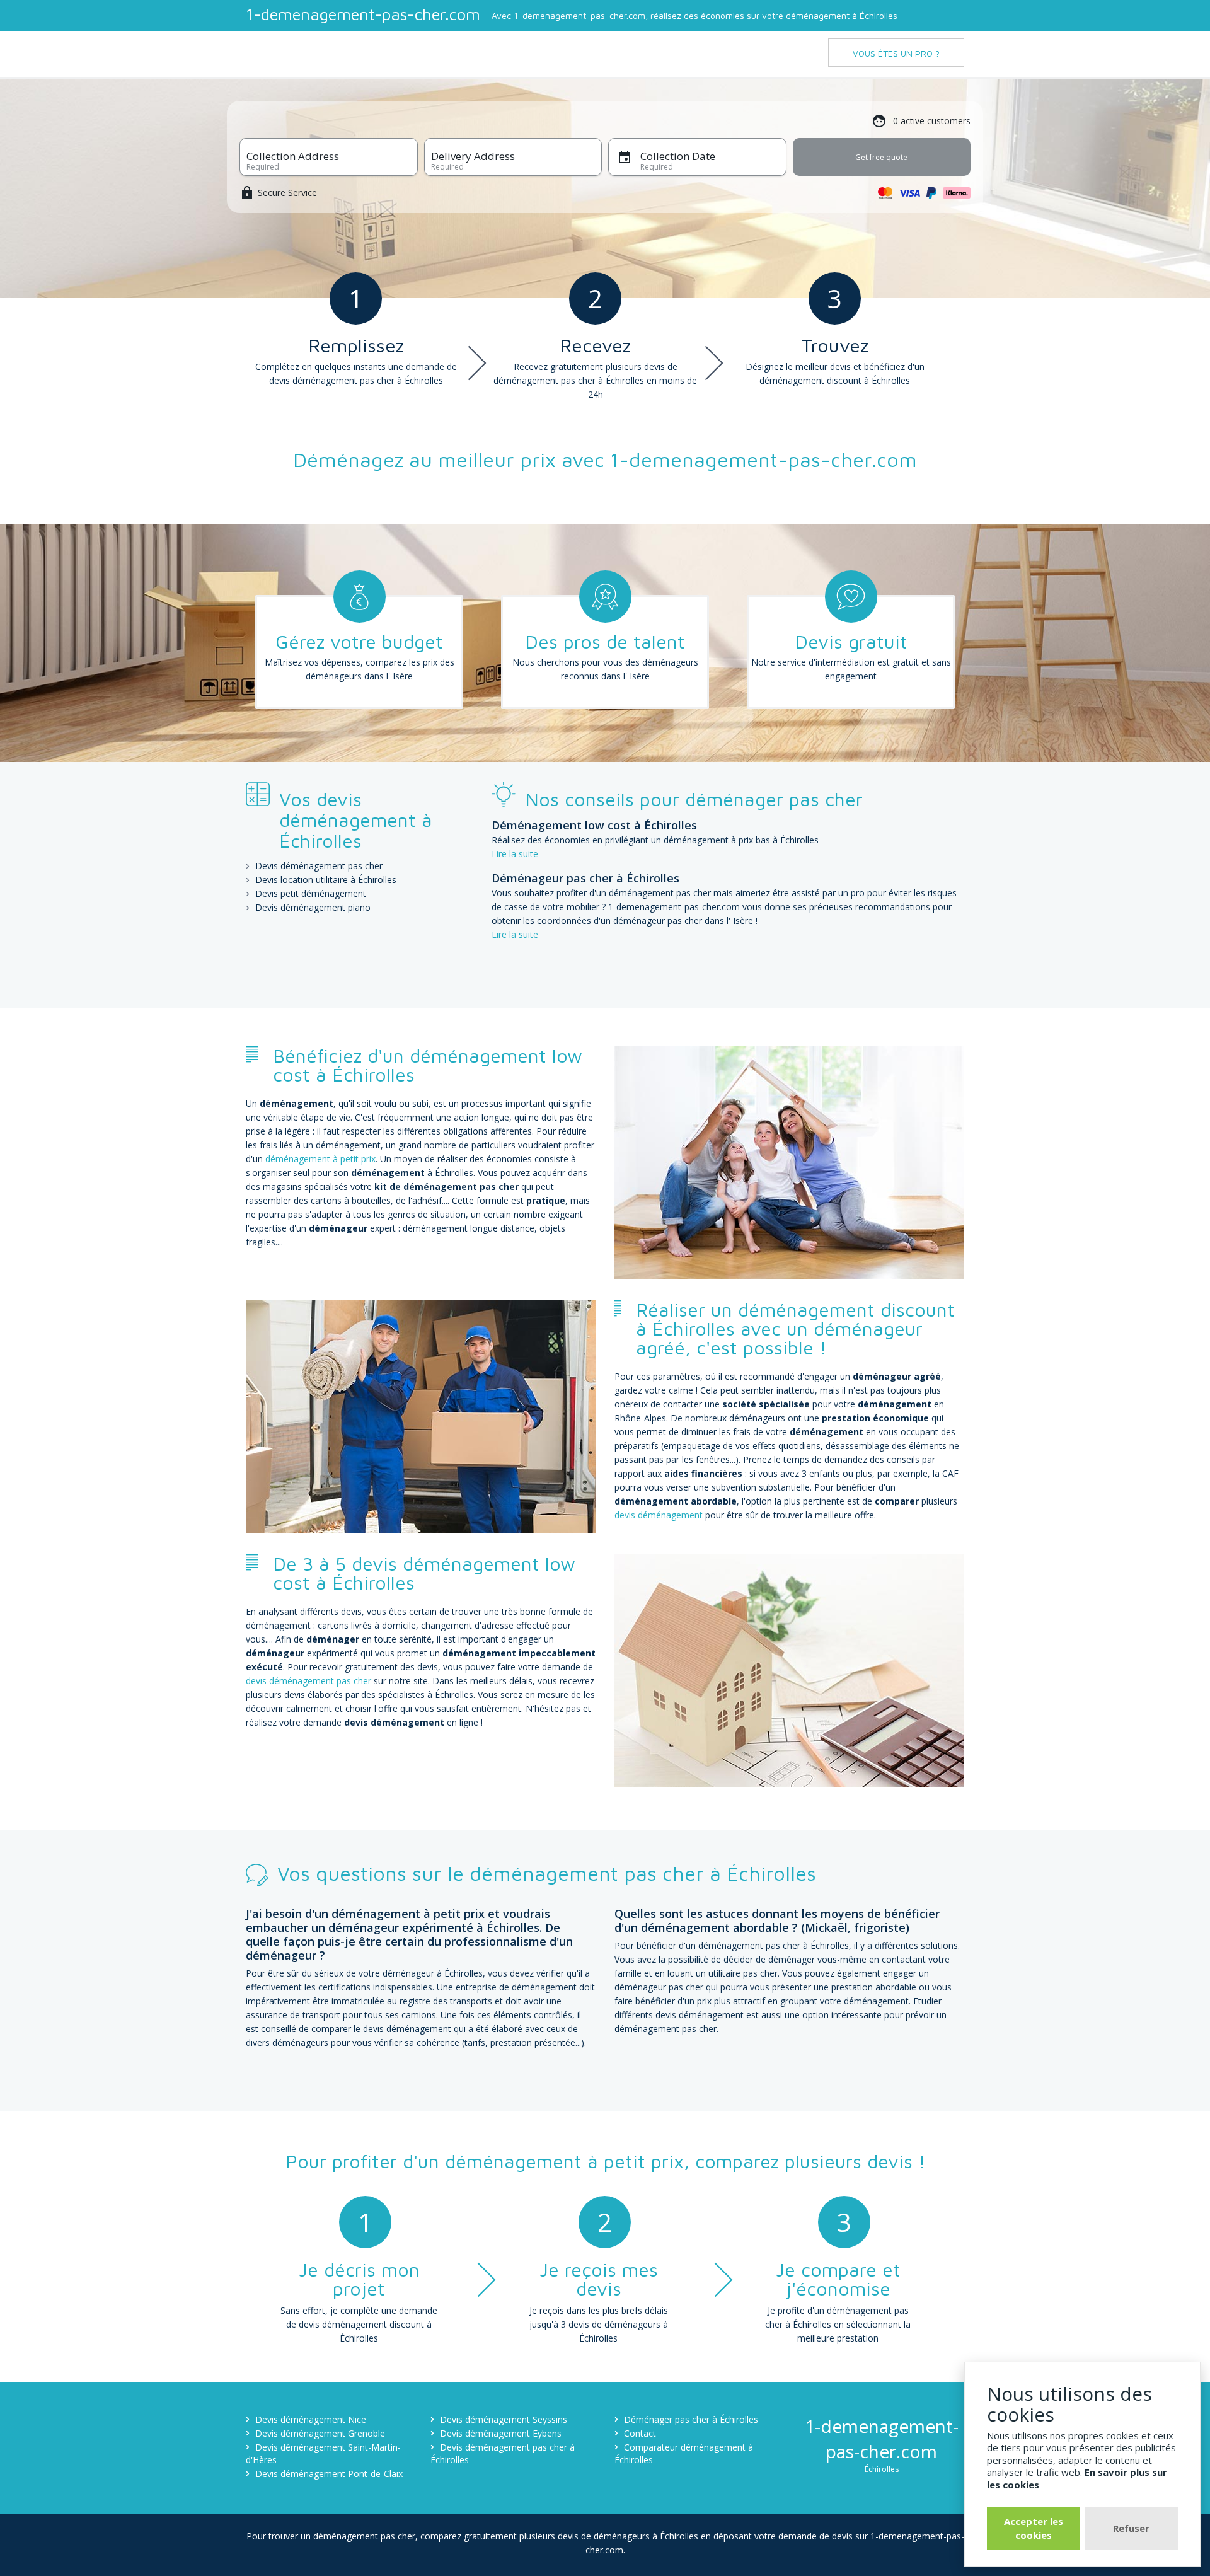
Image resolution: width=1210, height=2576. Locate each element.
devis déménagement (660, 1515)
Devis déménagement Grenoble (320, 2433)
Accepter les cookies (1034, 2528)
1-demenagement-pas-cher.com (363, 14)
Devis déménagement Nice (311, 2419)
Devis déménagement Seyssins (504, 2419)
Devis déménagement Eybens (501, 2433)
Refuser (1131, 2528)
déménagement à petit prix (320, 1159)
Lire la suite (515, 854)
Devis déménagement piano (313, 907)
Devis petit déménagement (311, 893)
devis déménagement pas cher (308, 1681)
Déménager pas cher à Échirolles (691, 2419)
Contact (640, 2433)
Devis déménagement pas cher (319, 866)
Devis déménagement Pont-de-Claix (329, 2474)
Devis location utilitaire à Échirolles (326, 880)
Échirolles (882, 2469)
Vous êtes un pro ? (896, 53)
